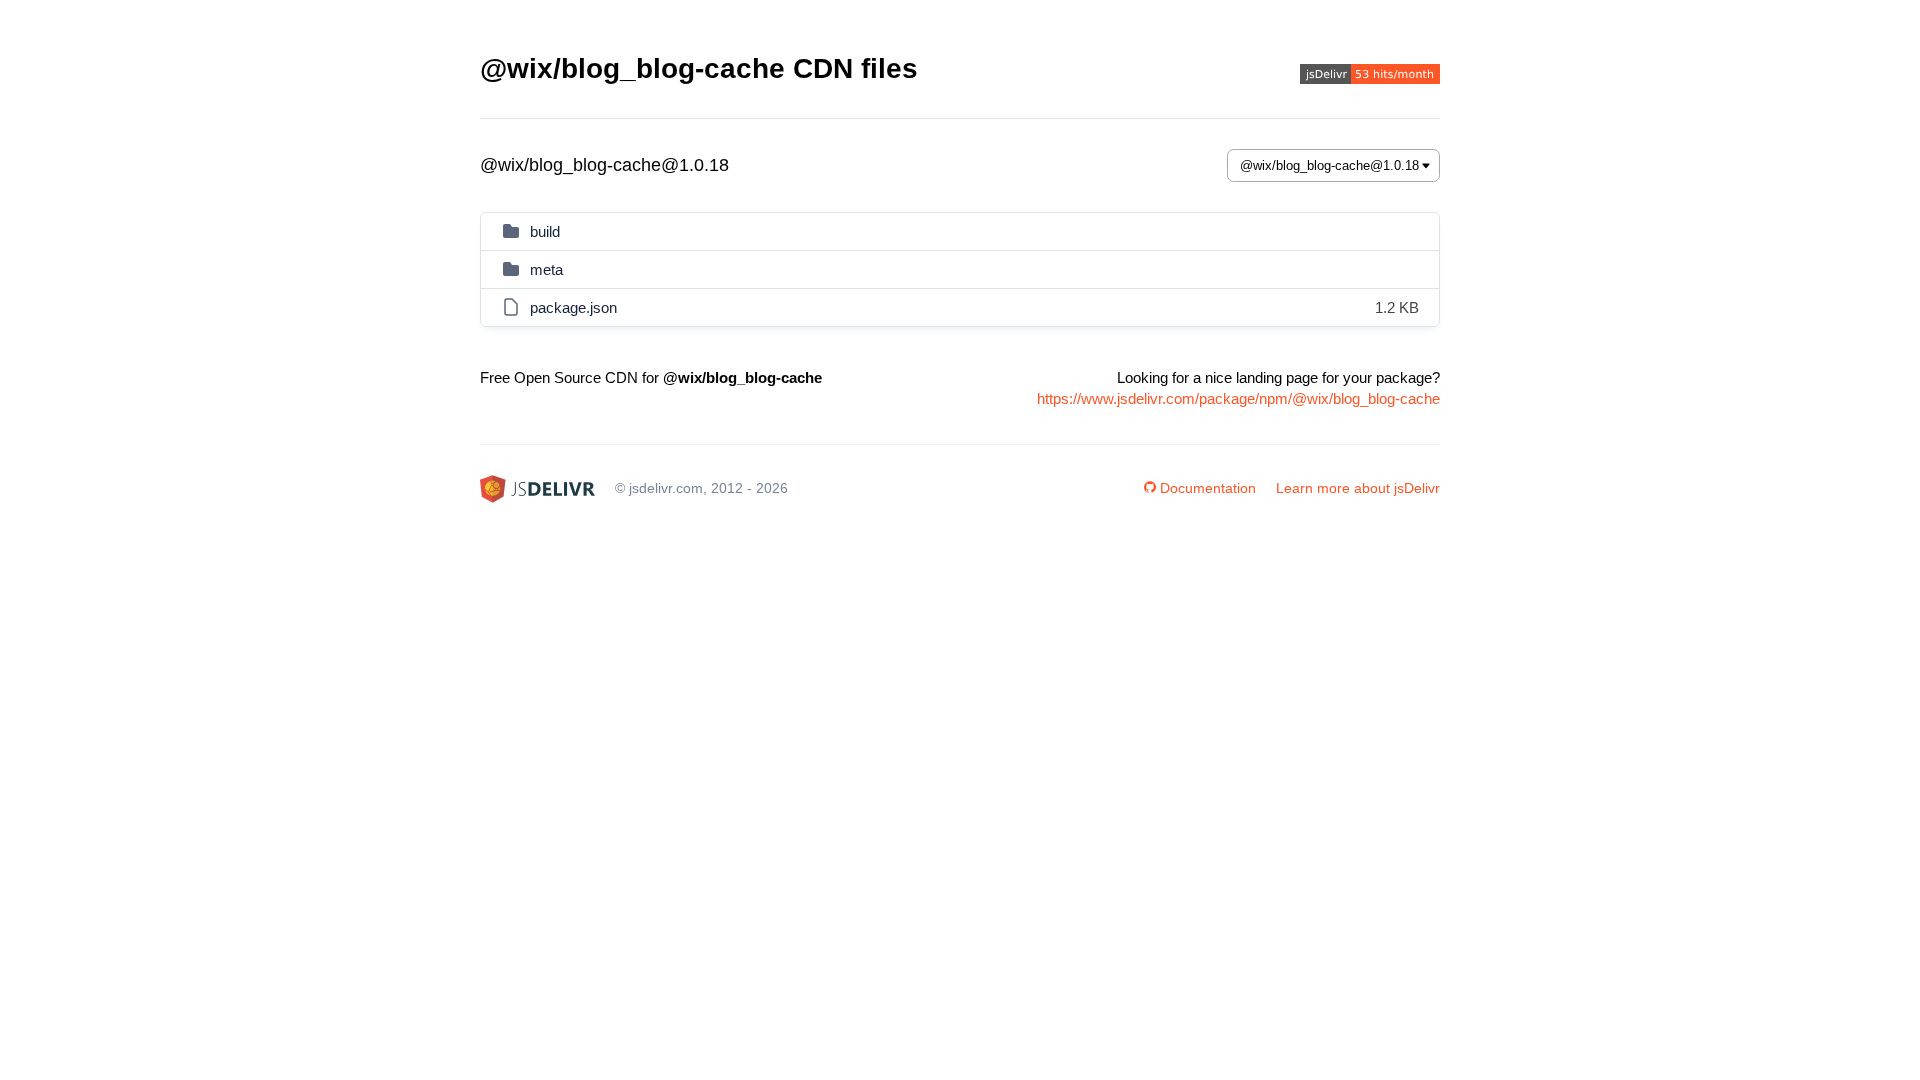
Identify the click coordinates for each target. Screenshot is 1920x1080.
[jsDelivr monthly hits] (1370, 76)
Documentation (1208, 488)
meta (546, 269)
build (545, 231)
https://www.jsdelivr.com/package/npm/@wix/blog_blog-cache (1238, 398)
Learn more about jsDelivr (1358, 488)
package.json (573, 307)
